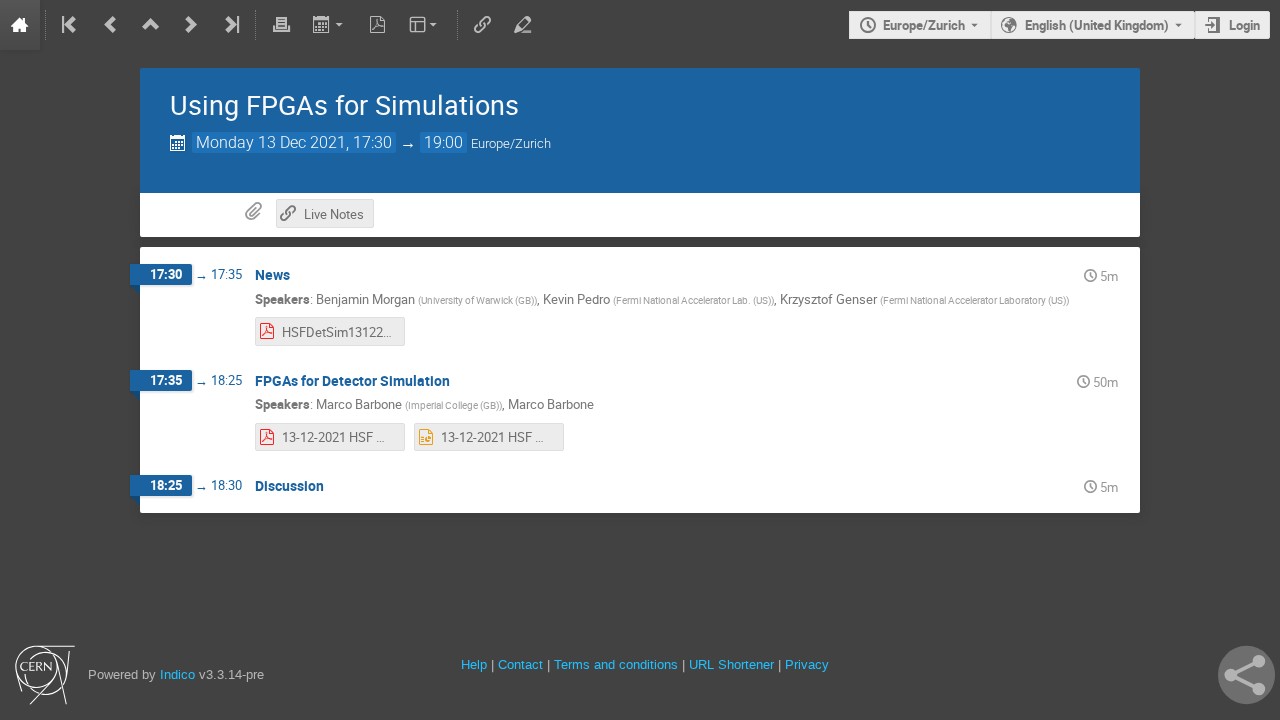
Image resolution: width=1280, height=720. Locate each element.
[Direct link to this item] (304, 275)
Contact (520, 664)
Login (1244, 25)
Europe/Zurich (924, 25)
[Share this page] (1246, 675)
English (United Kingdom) (1097, 25)
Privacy (807, 664)
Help (474, 664)
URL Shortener (731, 664)
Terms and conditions (616, 664)
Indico (177, 674)
